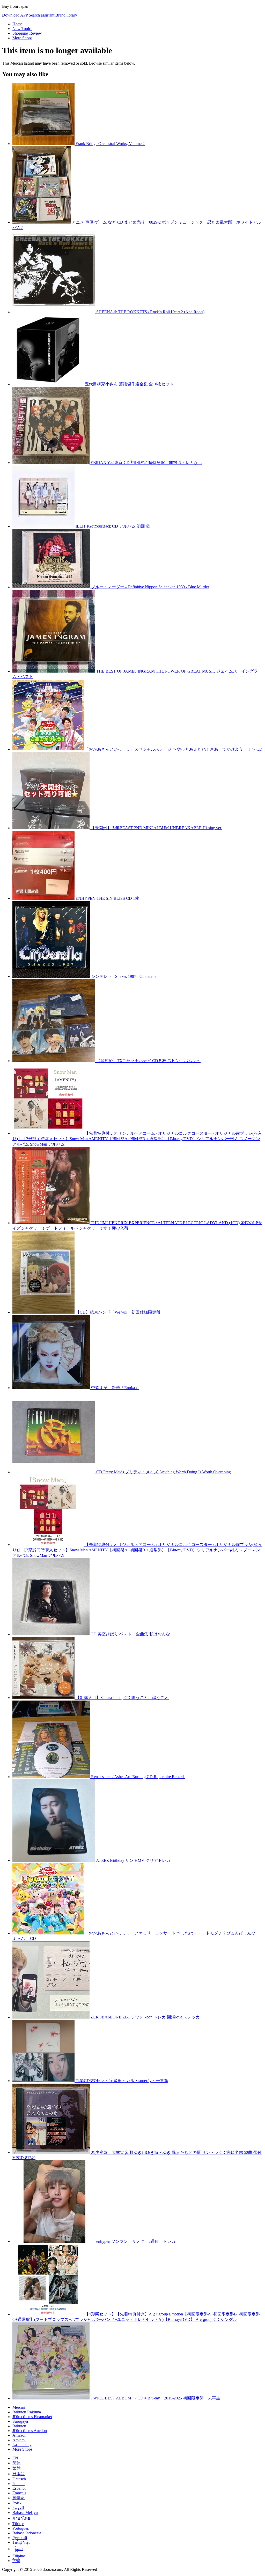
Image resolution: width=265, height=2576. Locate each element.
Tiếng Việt (21, 2542)
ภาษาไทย (21, 2518)
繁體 (17, 2468)
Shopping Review (27, 33)
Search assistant (42, 15)
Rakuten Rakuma (27, 2412)
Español (19, 2488)
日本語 (19, 2474)
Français (19, 2493)
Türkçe (18, 2524)
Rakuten (19, 2426)
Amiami (19, 2440)
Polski (17, 2503)
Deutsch (19, 2479)
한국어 (19, 2498)
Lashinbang (22, 2445)
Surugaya (20, 2421)
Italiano (19, 2484)
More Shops (22, 38)
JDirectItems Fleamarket (32, 2417)
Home (17, 24)
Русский (20, 2538)
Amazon (19, 2435)
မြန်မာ (18, 2549)
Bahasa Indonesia (27, 2533)
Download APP (15, 15)
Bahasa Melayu (25, 2513)
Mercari (19, 2407)
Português (21, 2528)
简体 (17, 2463)
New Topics (22, 29)
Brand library (66, 15)
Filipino (19, 2556)
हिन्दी (16, 2561)
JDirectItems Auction (30, 2431)
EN (15, 2458)
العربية (18, 2508)
